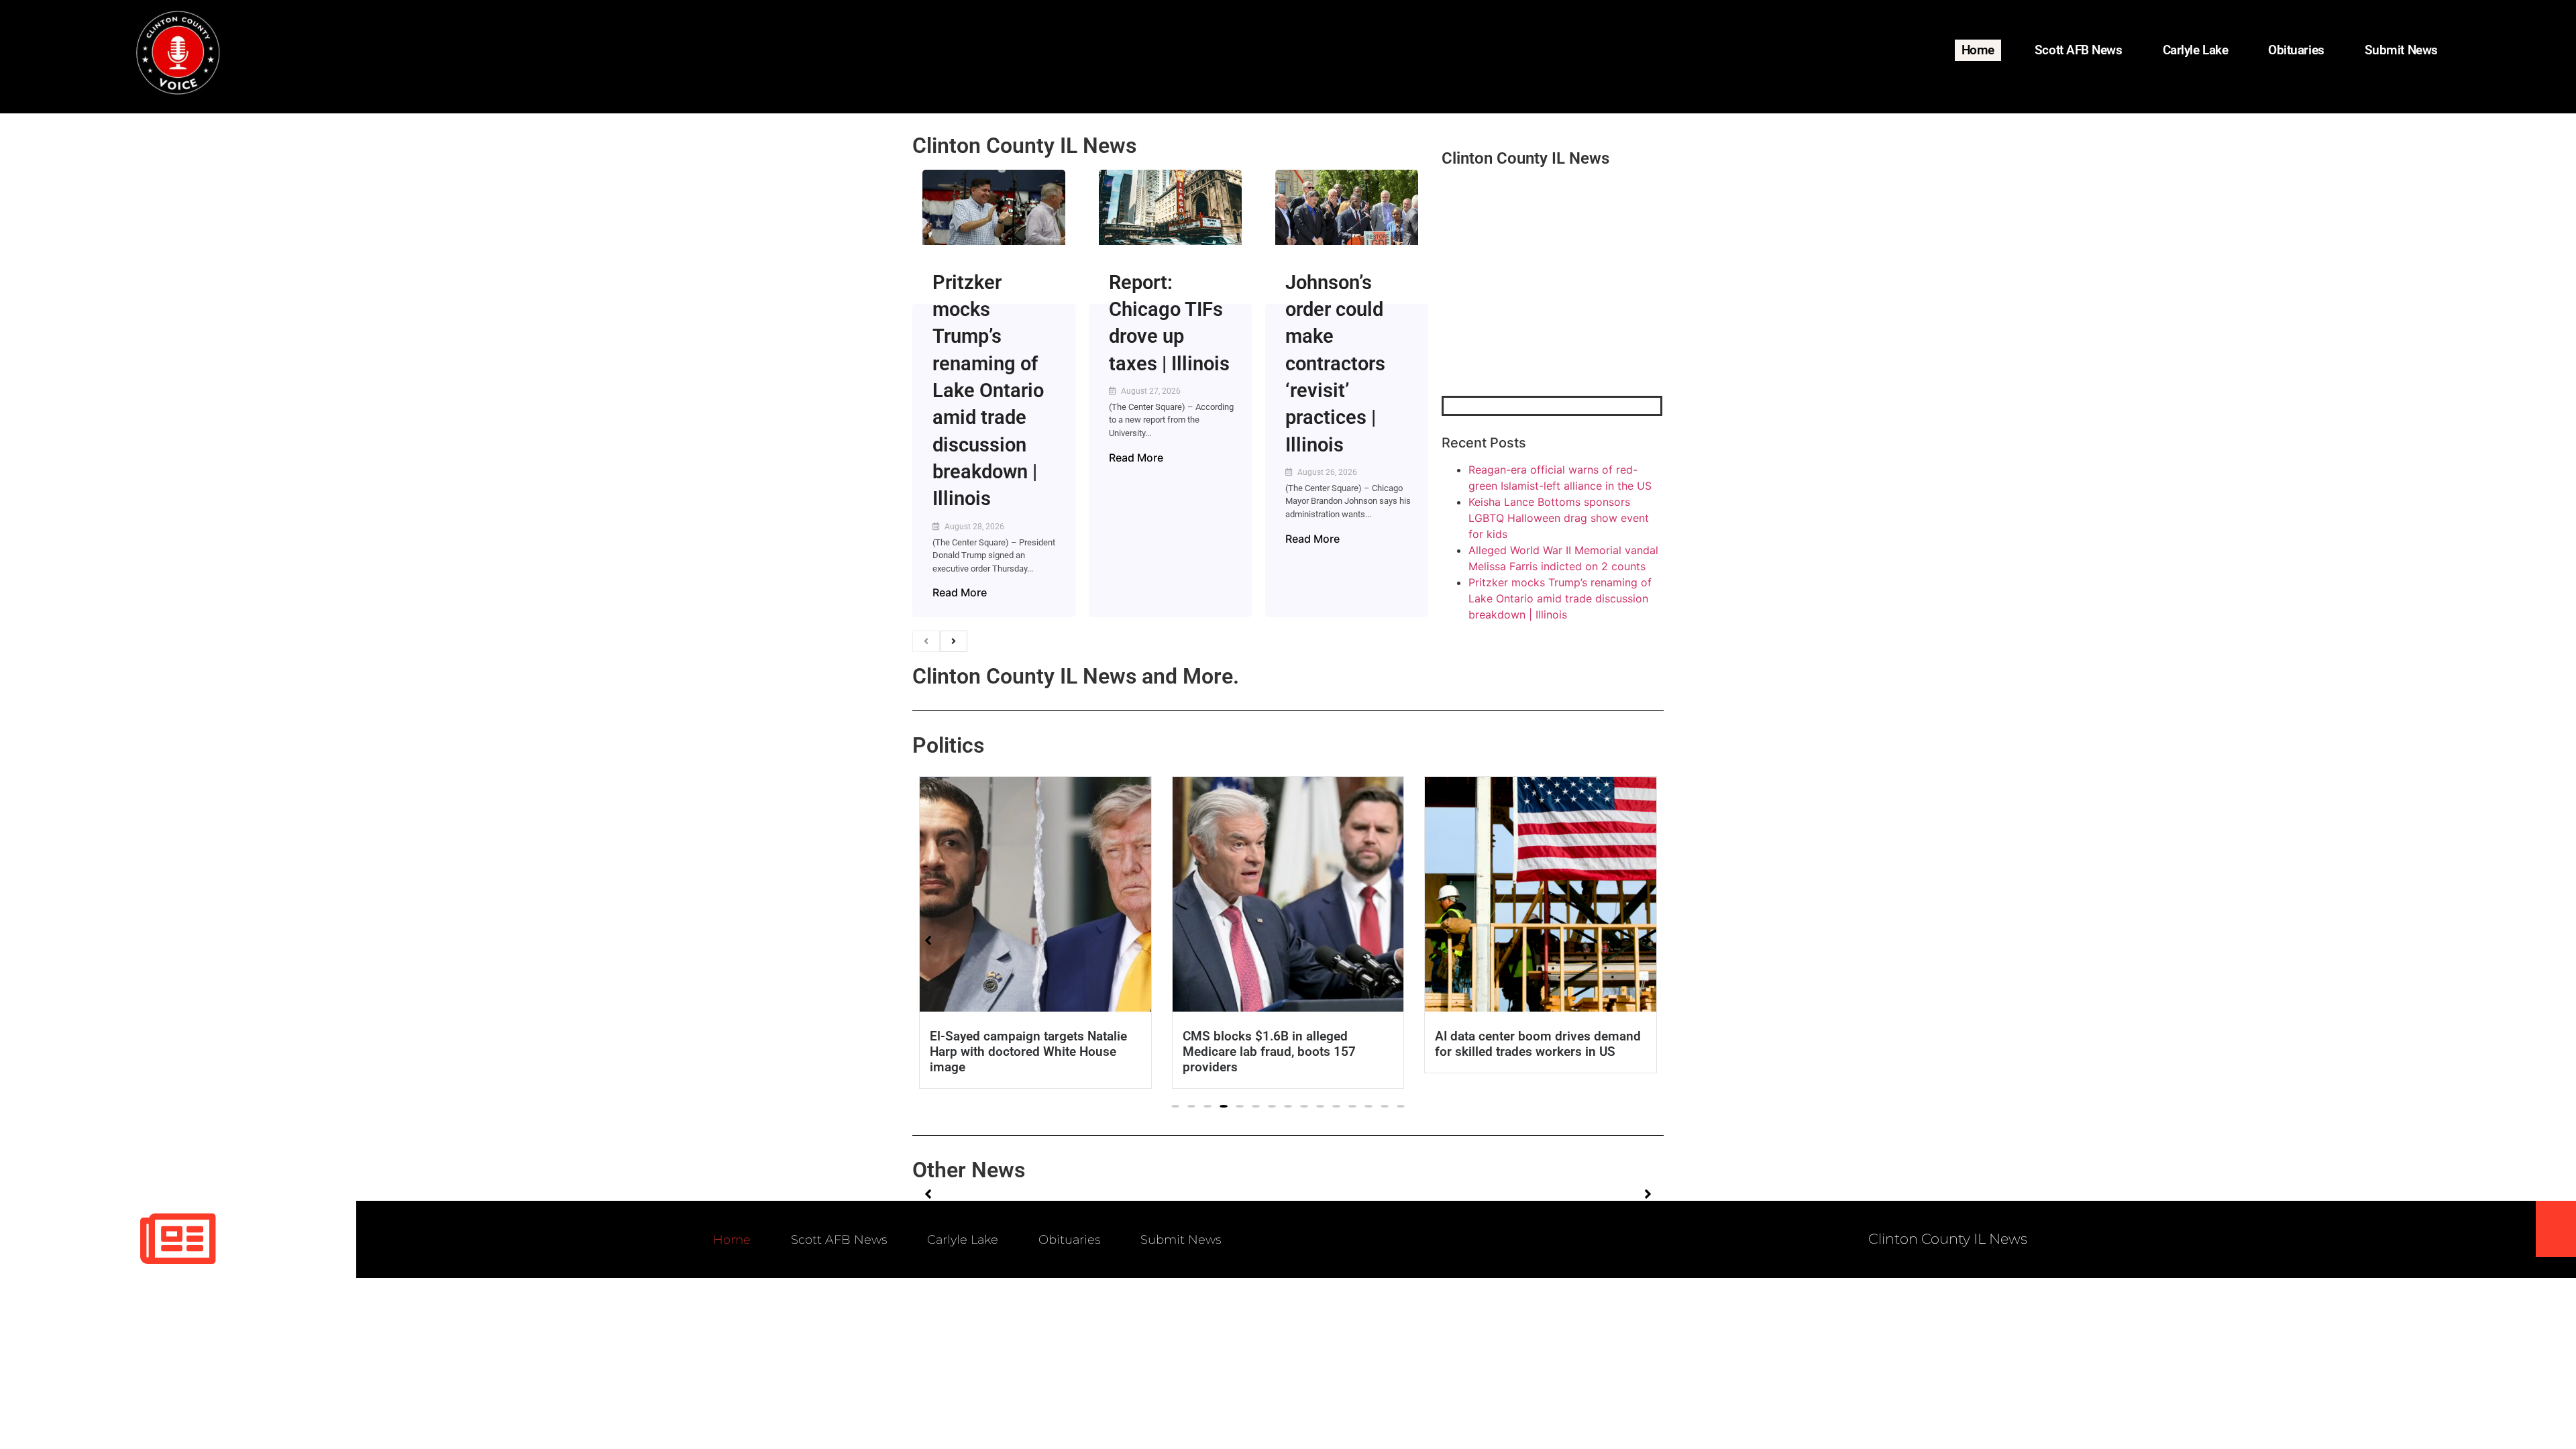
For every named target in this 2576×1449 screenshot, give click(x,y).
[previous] (926, 641)
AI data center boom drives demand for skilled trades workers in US (1538, 1044)
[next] (954, 641)
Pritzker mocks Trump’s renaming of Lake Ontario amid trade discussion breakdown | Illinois (988, 391)
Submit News (2401, 50)
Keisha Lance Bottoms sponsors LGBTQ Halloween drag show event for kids (1559, 518)
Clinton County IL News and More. (1076, 676)
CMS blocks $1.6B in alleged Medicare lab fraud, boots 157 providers (1269, 1052)
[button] (1175, 1106)
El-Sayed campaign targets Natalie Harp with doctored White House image (1028, 1052)
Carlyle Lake (2196, 50)
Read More (960, 592)
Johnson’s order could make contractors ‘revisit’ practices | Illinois (1335, 364)
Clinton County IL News (1024, 146)
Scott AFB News (2079, 50)
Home (1978, 50)
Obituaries (2296, 50)
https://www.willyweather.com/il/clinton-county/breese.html (1542, 326)
